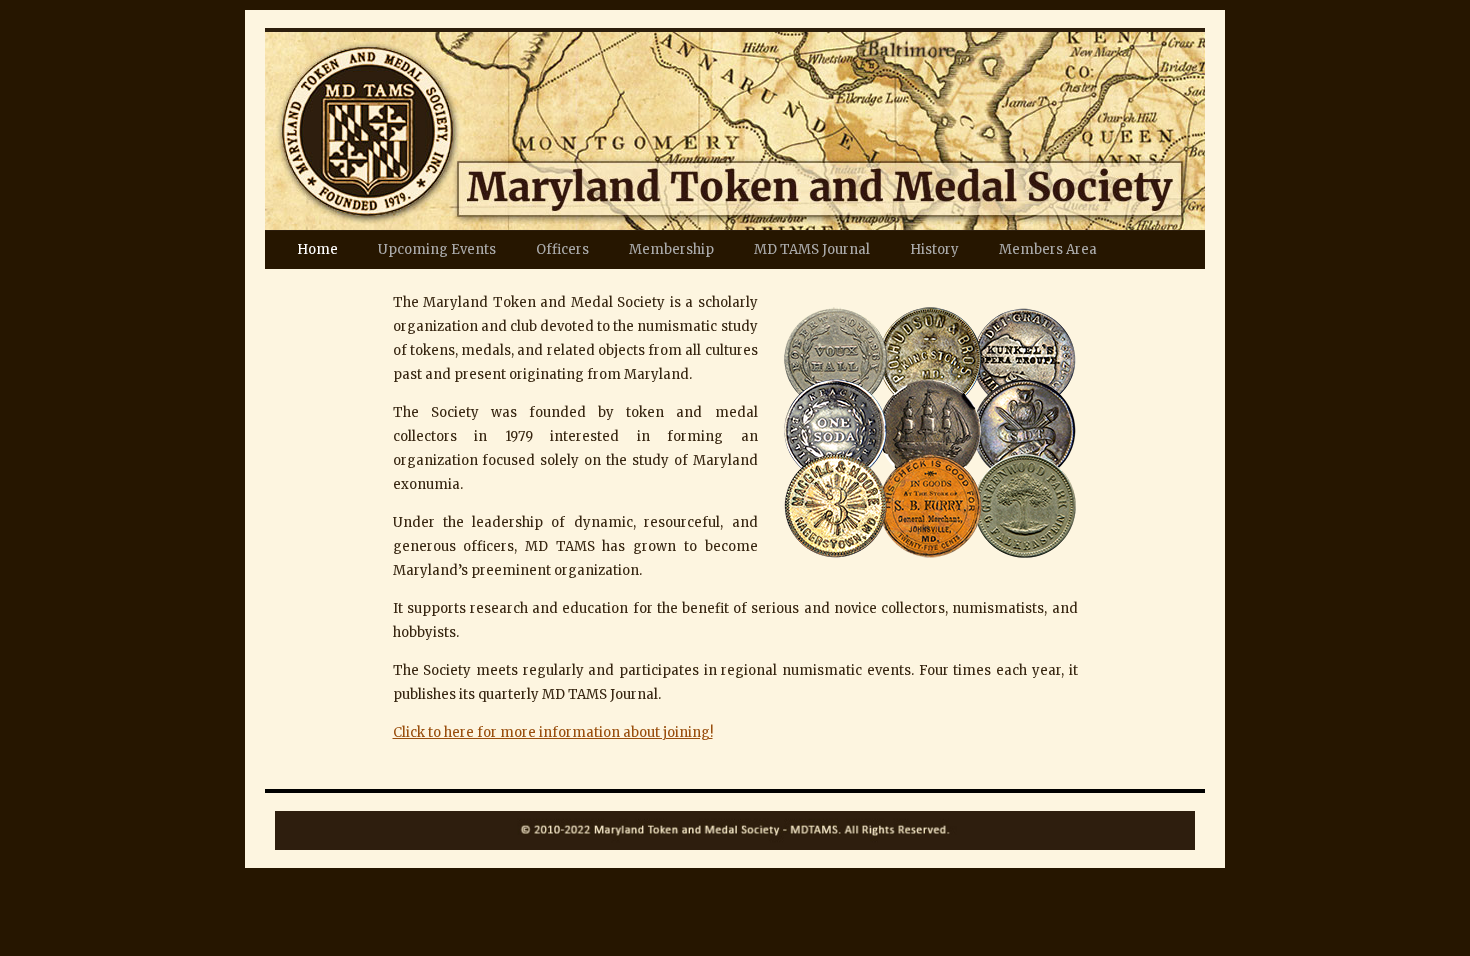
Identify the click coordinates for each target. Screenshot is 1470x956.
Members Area (1048, 249)
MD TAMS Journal (812, 249)
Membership (671, 249)
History (934, 249)
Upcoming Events (437, 249)
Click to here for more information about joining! (553, 732)
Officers (562, 249)
